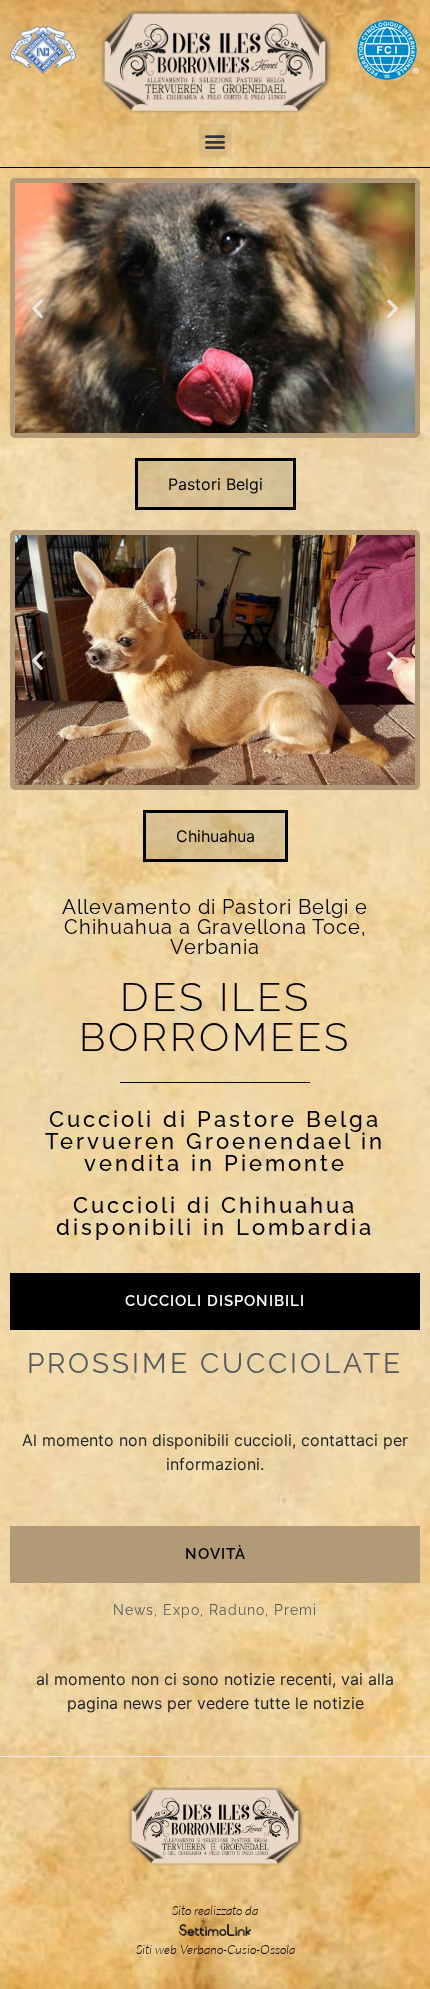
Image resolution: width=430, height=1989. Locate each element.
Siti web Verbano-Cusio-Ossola (215, 1949)
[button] (215, 140)
